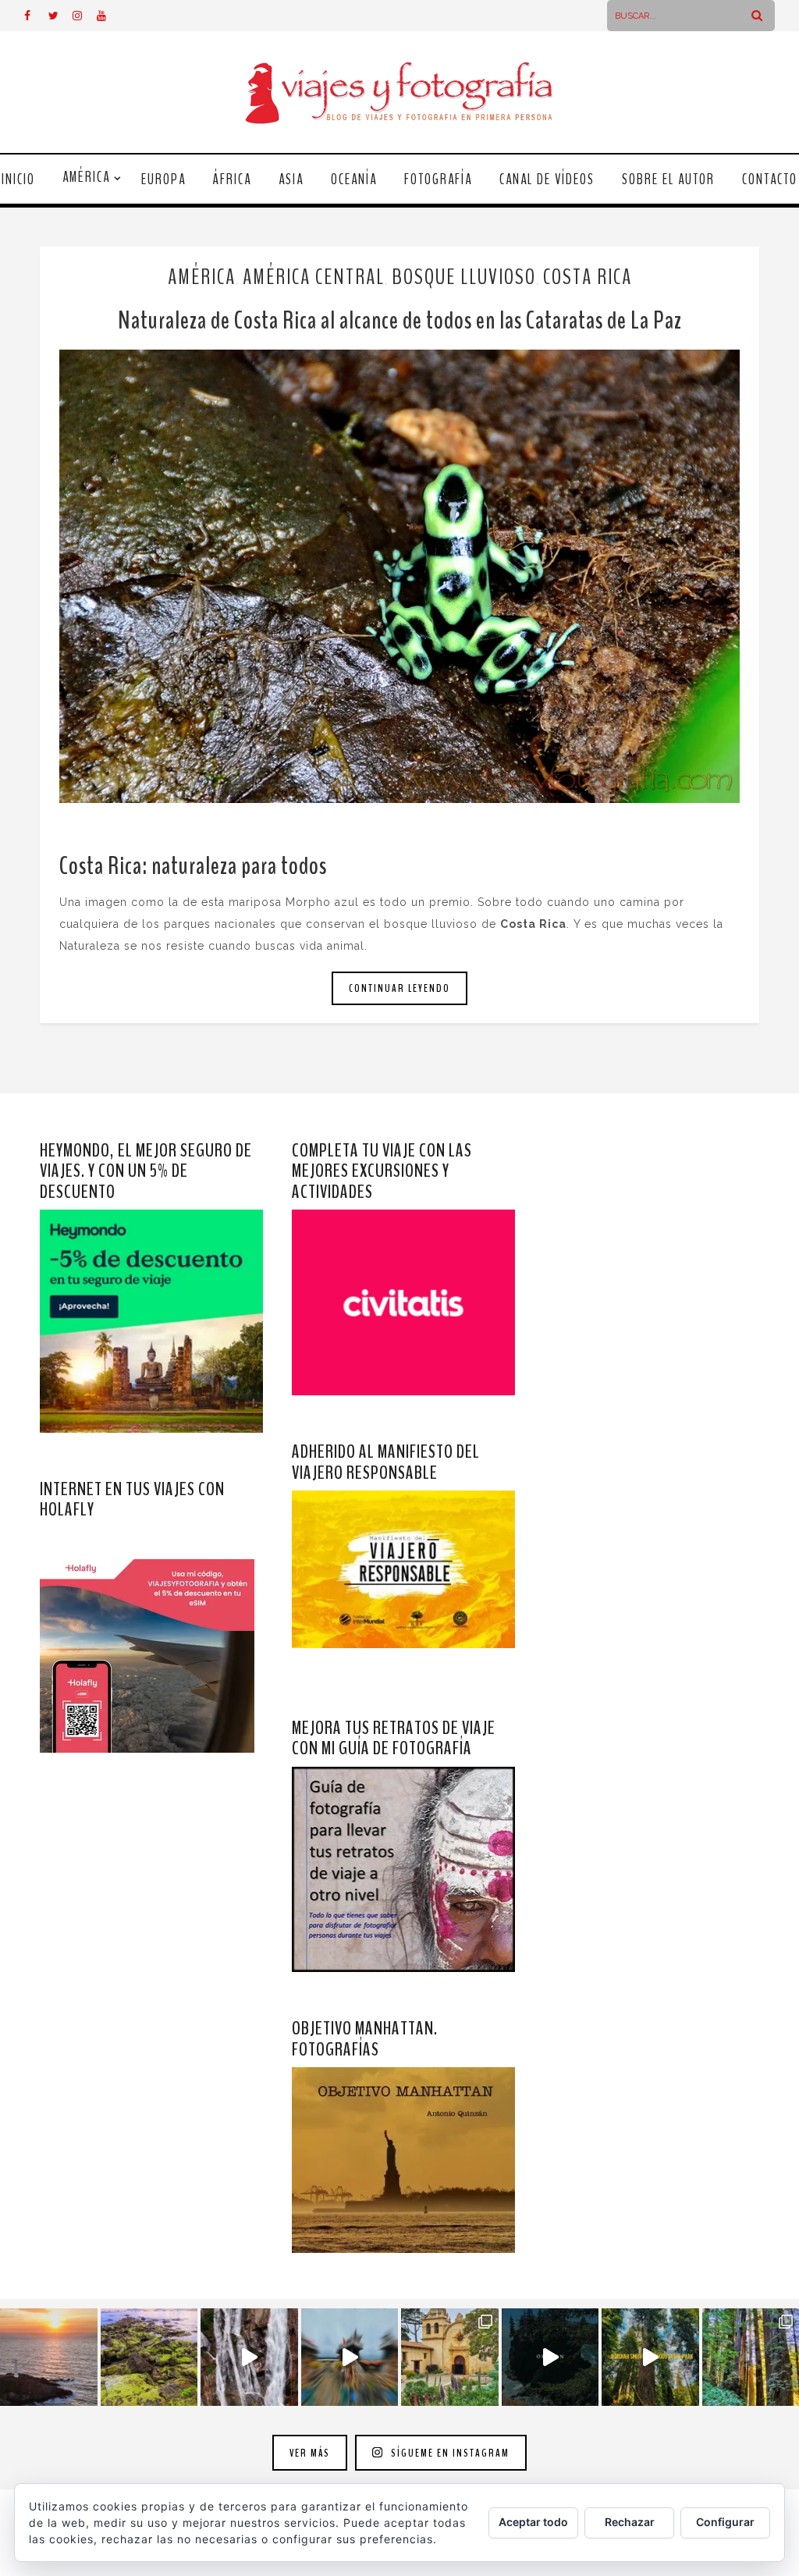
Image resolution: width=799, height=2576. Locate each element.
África (232, 179)
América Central (314, 277)
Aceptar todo (533, 2522)
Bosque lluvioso (464, 277)
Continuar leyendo (399, 988)
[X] (60, 16)
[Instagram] (84, 16)
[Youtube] (108, 16)
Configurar (725, 2522)
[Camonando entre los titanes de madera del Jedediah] (650, 2357)
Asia (291, 179)
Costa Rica (588, 277)
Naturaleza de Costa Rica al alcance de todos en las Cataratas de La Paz (400, 320)
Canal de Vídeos (547, 179)
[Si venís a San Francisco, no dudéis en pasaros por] (350, 2357)
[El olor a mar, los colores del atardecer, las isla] (149, 2357)
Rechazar (630, 2522)
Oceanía (354, 179)
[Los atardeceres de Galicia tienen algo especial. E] (49, 2357)
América (86, 177)
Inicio (18, 179)
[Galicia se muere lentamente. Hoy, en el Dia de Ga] (249, 2357)
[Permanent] (399, 576)
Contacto (770, 179)
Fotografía (438, 179)
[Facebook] (36, 16)
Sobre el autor (668, 179)
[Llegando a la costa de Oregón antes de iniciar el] (550, 2357)
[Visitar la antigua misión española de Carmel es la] (450, 2357)
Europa (163, 179)
